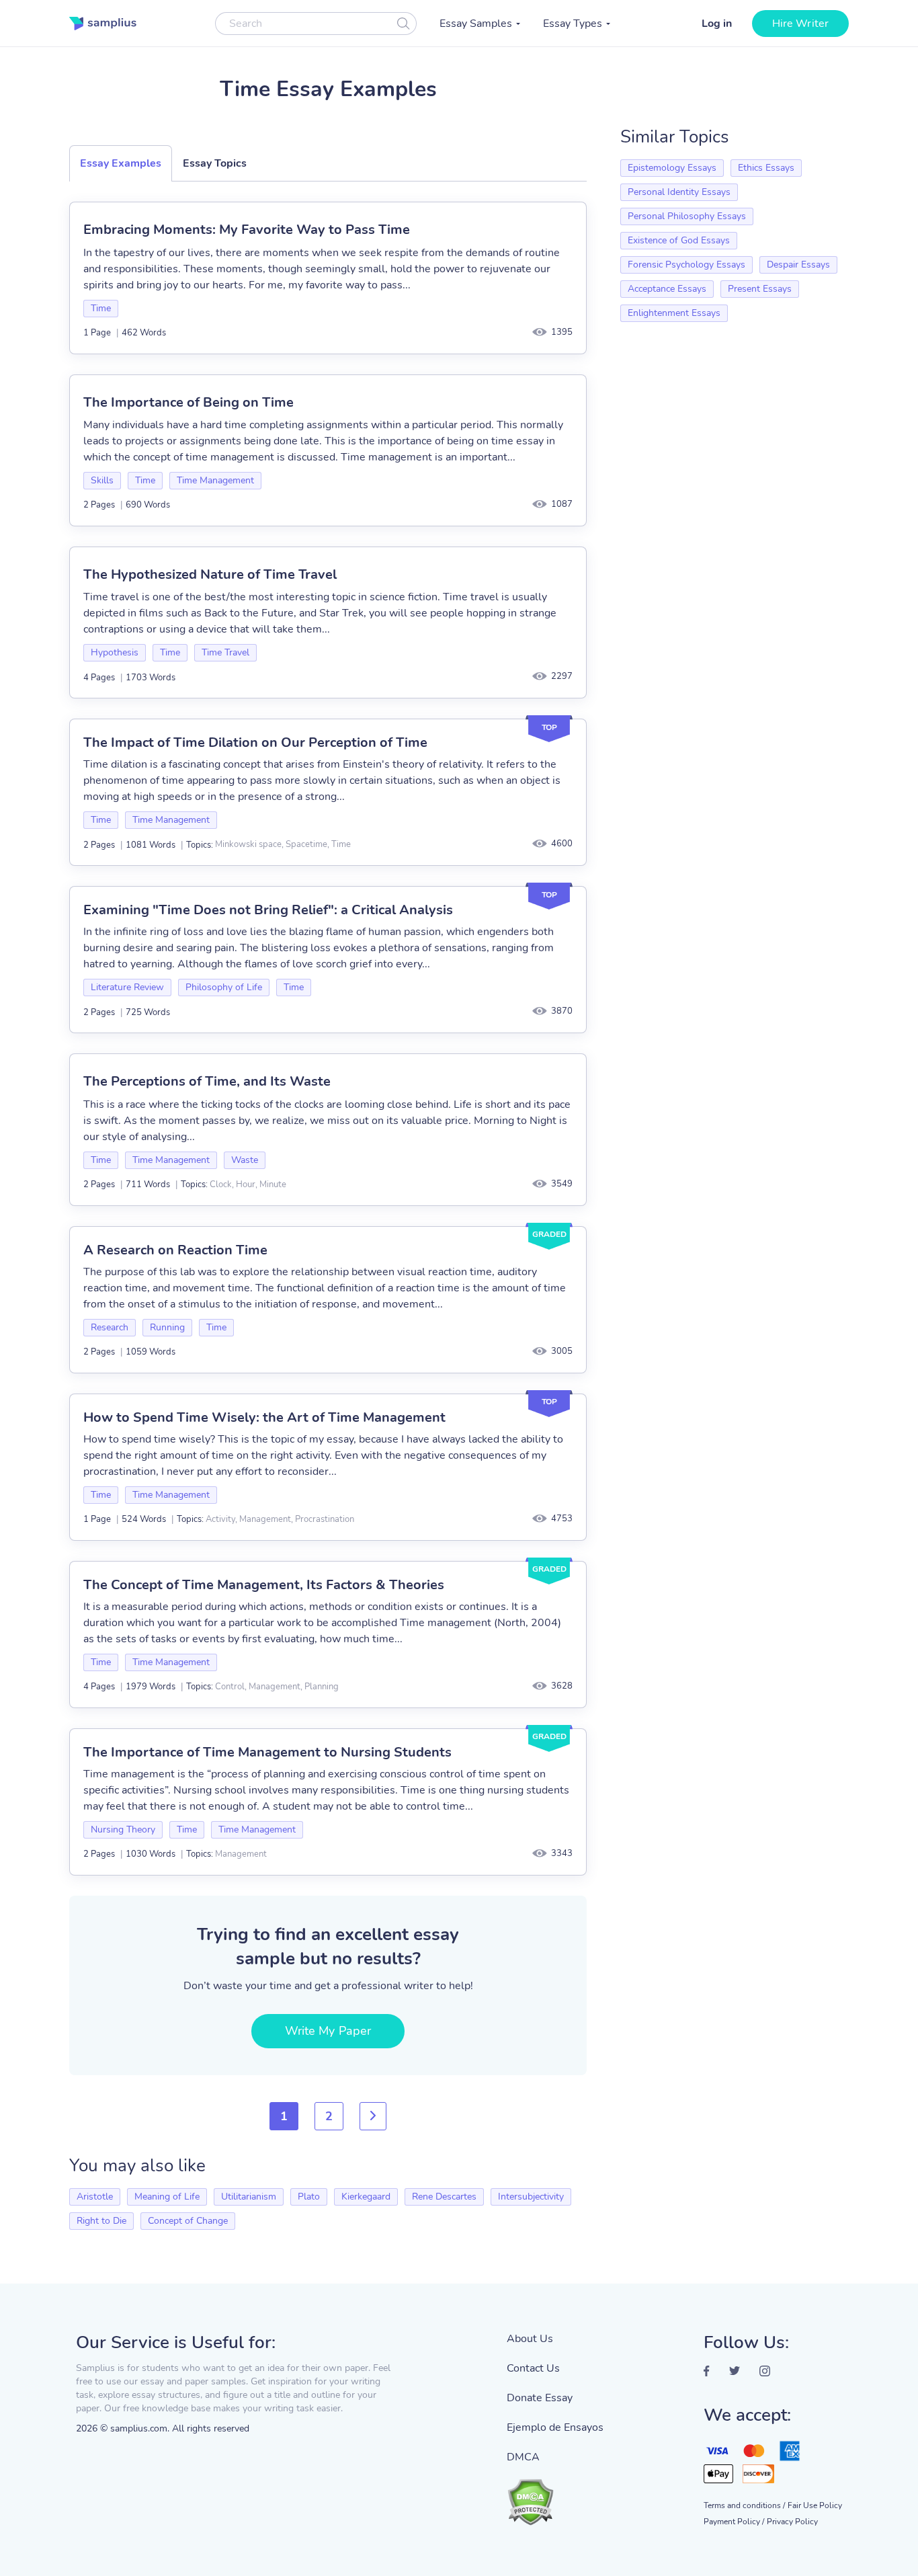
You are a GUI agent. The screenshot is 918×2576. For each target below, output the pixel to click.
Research (110, 1327)
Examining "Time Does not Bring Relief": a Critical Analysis (268, 910)
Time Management (215, 480)
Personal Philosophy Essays (687, 216)
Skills (102, 480)
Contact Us (533, 2368)
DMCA (523, 2457)
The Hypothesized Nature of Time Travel (210, 574)
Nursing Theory (123, 1829)
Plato (309, 2197)
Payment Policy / (734, 2522)
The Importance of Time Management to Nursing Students (267, 1752)
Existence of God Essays (679, 240)
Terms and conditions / (744, 2505)
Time (101, 308)
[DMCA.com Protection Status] (555, 2495)
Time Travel (225, 652)
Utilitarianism (249, 2197)
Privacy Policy (792, 2522)
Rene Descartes (444, 2197)
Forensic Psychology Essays (686, 265)
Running (167, 1327)
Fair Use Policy (815, 2505)
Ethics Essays (766, 168)
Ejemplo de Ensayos (555, 2427)
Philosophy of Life (224, 987)
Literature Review (127, 987)
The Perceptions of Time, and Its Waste (207, 1081)
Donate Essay (540, 2398)
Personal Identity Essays (679, 192)
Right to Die (101, 2221)
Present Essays (760, 289)
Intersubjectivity (531, 2197)
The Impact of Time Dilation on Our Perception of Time (255, 742)
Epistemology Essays (672, 168)
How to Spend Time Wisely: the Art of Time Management (264, 1417)
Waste (245, 1160)
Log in (717, 24)
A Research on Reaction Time (175, 1250)
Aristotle (95, 2197)
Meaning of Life (167, 2197)
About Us (530, 2339)
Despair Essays (798, 265)
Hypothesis (115, 652)
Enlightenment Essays (674, 313)
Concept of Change (188, 2221)
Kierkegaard (366, 2197)
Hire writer (800, 24)
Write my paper (328, 2031)
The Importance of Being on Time (189, 402)
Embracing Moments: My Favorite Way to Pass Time (247, 230)
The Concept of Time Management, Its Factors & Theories (264, 1585)
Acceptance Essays (667, 289)
